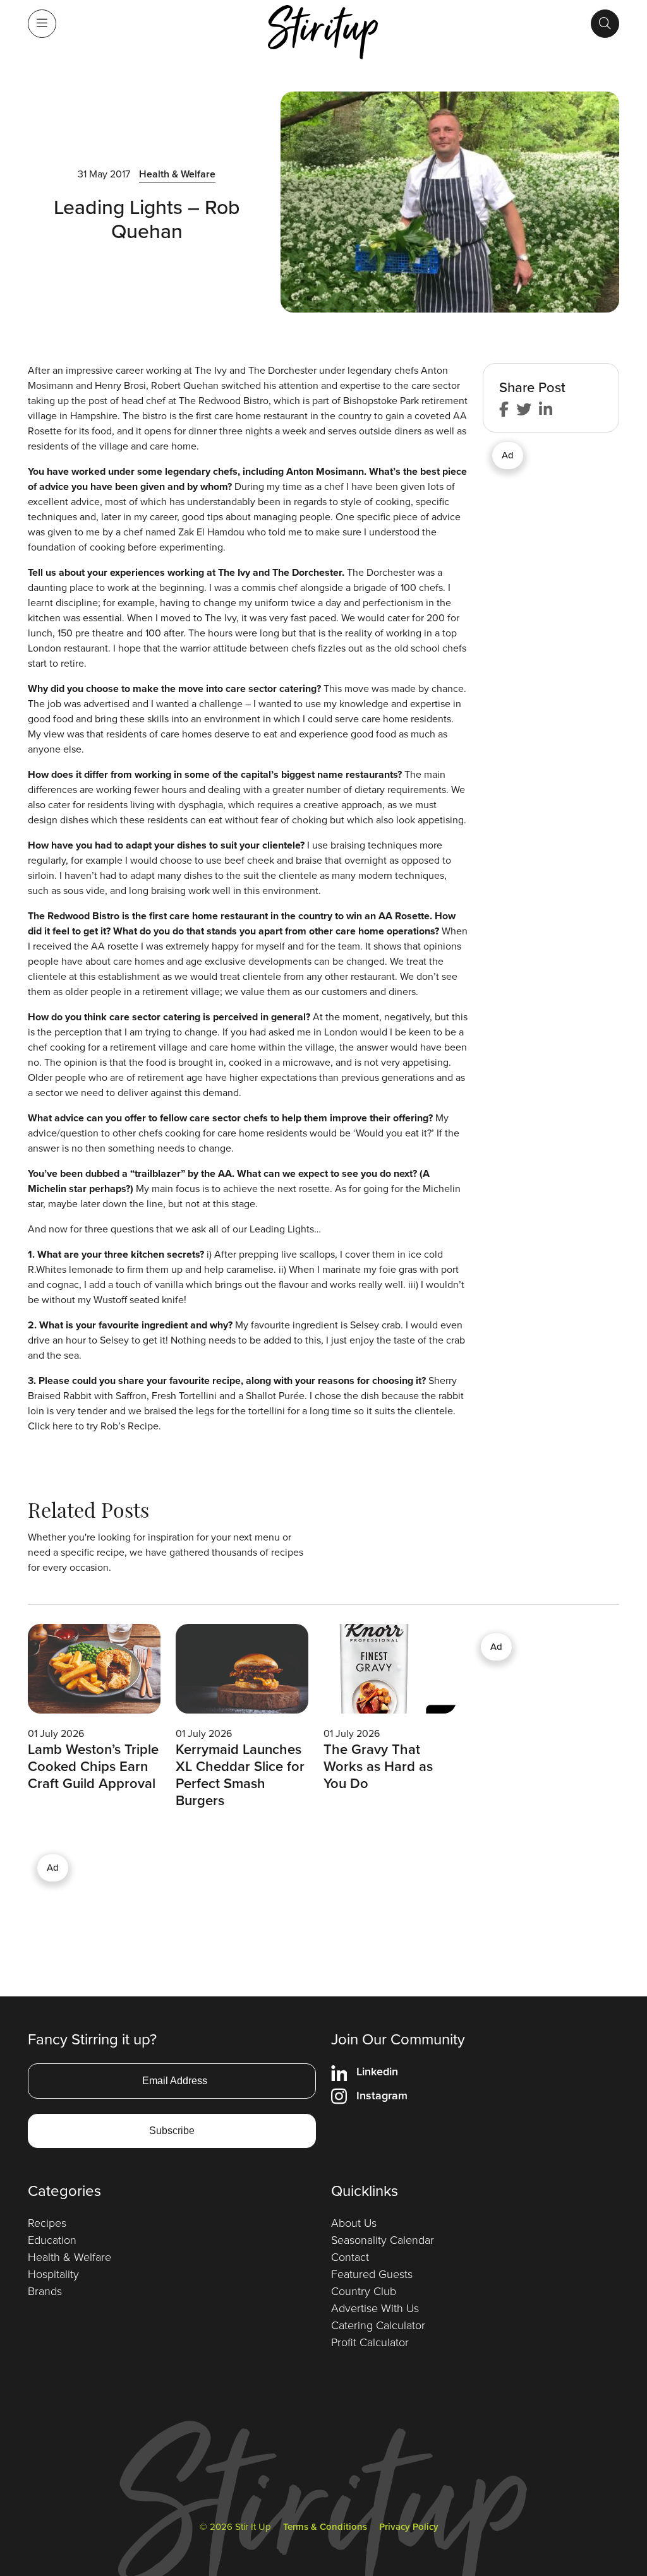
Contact (350, 2257)
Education (52, 2240)
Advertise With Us (375, 2308)
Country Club (364, 2291)
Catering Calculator (378, 2325)
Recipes (47, 2223)
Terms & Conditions (325, 2527)
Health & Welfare (177, 174)
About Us (354, 2223)
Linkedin (377, 2072)
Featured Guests (372, 2274)
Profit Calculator (370, 2342)
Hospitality (53, 2274)
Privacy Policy (409, 2527)
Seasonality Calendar (383, 2240)
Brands (45, 2291)
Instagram (382, 2096)
